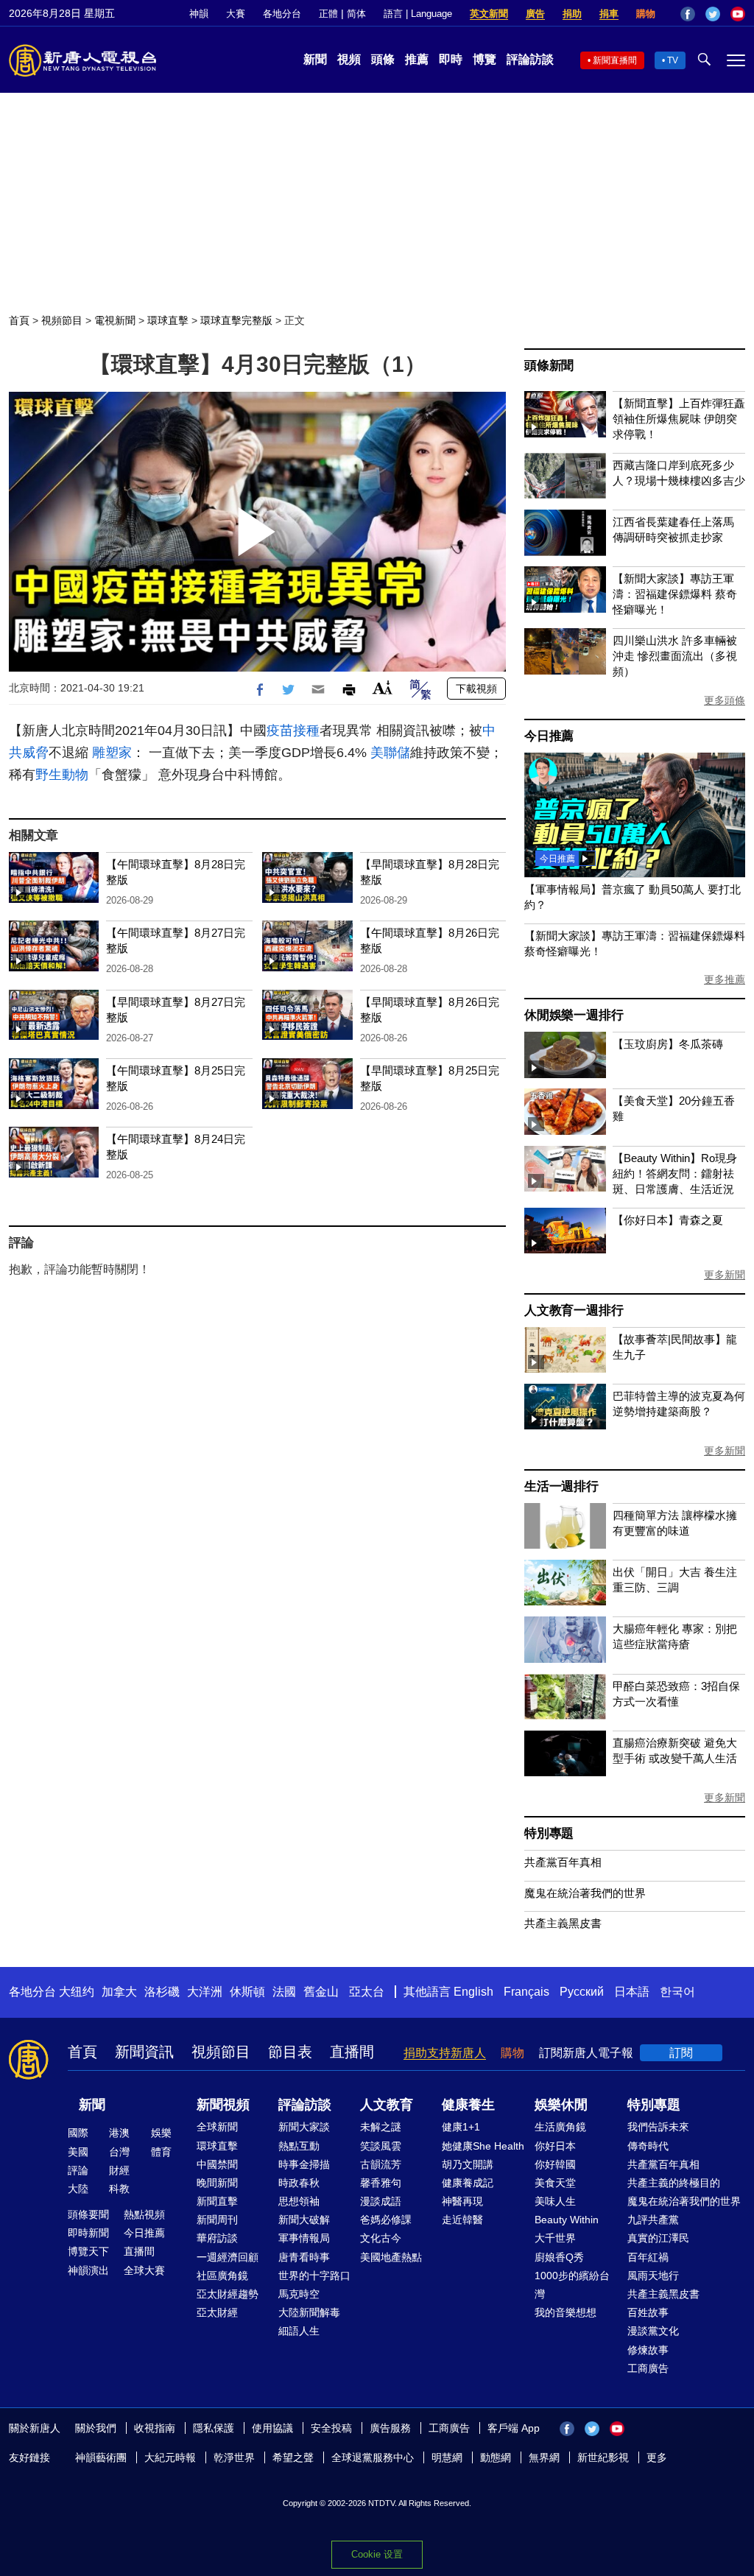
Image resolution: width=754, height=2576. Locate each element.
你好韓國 (555, 2164)
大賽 (236, 14)
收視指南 (155, 2428)
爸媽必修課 (386, 2220)
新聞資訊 (144, 2052)
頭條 (383, 59)
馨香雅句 (381, 2183)
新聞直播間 (615, 60)
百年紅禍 (648, 2257)
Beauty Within (567, 2220)
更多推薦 (725, 979)
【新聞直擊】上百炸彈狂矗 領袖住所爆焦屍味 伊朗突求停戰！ (679, 419)
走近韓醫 (462, 2220)
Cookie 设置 (377, 2554)
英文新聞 (489, 14)
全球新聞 (217, 2127)
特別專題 (549, 1833)
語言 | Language (418, 14)
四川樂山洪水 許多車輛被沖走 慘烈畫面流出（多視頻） (675, 656)
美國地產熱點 (391, 2257)
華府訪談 (217, 2238)
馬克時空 (299, 2294)
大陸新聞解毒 (309, 2312)
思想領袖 (299, 2201)
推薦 (417, 59)
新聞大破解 (304, 2220)
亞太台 (367, 1992)
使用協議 (272, 2428)
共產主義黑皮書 (563, 1923)
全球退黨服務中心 (373, 2457)
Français (526, 1992)
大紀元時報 (170, 2457)
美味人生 (555, 2201)
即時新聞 (88, 2233)
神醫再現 (462, 2201)
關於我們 (96, 2428)
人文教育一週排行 (574, 1310)
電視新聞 (115, 320)
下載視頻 (476, 689)
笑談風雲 (381, 2146)
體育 (161, 2152)
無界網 (544, 2457)
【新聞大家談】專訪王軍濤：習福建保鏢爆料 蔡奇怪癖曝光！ (675, 594)
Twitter (713, 14)
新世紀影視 (603, 2457)
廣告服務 (390, 2428)
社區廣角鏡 (222, 2276)
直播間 (352, 2052)
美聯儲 (390, 753)
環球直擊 (168, 320)
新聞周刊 (217, 2220)
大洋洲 (205, 1992)
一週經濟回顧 (228, 2257)
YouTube (738, 14)
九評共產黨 (653, 2220)
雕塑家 (112, 753)
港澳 (119, 2133)
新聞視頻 (223, 2105)
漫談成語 (381, 2201)
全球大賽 (144, 2270)
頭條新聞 (549, 366)
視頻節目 (62, 320)
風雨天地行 (653, 2276)
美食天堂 (555, 2183)
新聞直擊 (217, 2201)
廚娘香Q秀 (559, 2257)
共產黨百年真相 (563, 1862)
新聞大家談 (304, 2127)
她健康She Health (483, 2146)
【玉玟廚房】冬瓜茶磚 (668, 1044)
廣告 (535, 14)
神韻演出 (88, 2270)
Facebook (688, 14)
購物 (646, 14)
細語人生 (299, 2331)
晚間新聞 (217, 2183)
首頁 (19, 320)
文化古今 (381, 2238)
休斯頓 (247, 1992)
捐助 (572, 14)
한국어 (677, 1992)
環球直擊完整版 (236, 320)
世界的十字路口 (314, 2276)
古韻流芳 (381, 2164)
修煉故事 (648, 2350)
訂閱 (681, 2053)
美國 (78, 2152)
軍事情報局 (304, 2238)
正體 (328, 14)
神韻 (199, 14)
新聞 (315, 59)
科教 (119, 2189)
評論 (78, 2170)
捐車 (609, 14)
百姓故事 (648, 2312)
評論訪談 (530, 59)
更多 (657, 2457)
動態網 (496, 2457)
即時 (451, 59)
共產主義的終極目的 (674, 2183)
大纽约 (77, 1992)
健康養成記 (468, 2183)
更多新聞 (725, 1275)
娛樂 (161, 2133)
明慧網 (447, 2457)
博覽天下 (88, 2251)
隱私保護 (214, 2428)
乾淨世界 (234, 2457)
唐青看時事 (304, 2257)
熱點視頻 (144, 2214)
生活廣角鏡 (560, 2127)
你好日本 (555, 2146)
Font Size (383, 687)
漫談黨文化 (653, 2331)
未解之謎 (381, 2127)
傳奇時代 (648, 2146)
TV (673, 60)
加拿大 (119, 1992)
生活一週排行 (561, 1486)
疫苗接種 (293, 731)
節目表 (290, 2052)
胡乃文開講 (468, 2164)
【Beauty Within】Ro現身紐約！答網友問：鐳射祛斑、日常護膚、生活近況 (675, 1173)
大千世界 (555, 2238)
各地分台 (282, 14)
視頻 (349, 59)
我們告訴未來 (658, 2127)
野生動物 (62, 775)
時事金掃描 (304, 2164)
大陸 (78, 2189)
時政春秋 (299, 2183)
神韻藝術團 (101, 2457)
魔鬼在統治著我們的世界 (585, 1893)
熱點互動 (299, 2146)
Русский (582, 1992)
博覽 (485, 59)
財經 (119, 2170)
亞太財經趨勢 (228, 2294)
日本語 (632, 1992)
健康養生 (468, 2105)
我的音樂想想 (565, 2312)
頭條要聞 (88, 2214)
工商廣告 (648, 2368)
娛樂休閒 (561, 2105)
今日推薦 (549, 736)
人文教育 (387, 2105)
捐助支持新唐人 (445, 2053)
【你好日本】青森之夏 (668, 1220)
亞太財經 (217, 2312)
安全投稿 (331, 2428)
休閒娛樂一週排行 (574, 1015)
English (473, 1992)
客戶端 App (514, 2428)
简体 (356, 14)
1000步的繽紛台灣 (572, 2285)
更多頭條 (725, 700)
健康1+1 (461, 2127)
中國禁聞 (217, 2164)
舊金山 (321, 1992)
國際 (78, 2133)
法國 (284, 1992)
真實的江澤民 (658, 2238)
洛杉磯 (162, 1992)
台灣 (119, 2152)
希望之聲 (293, 2457)
